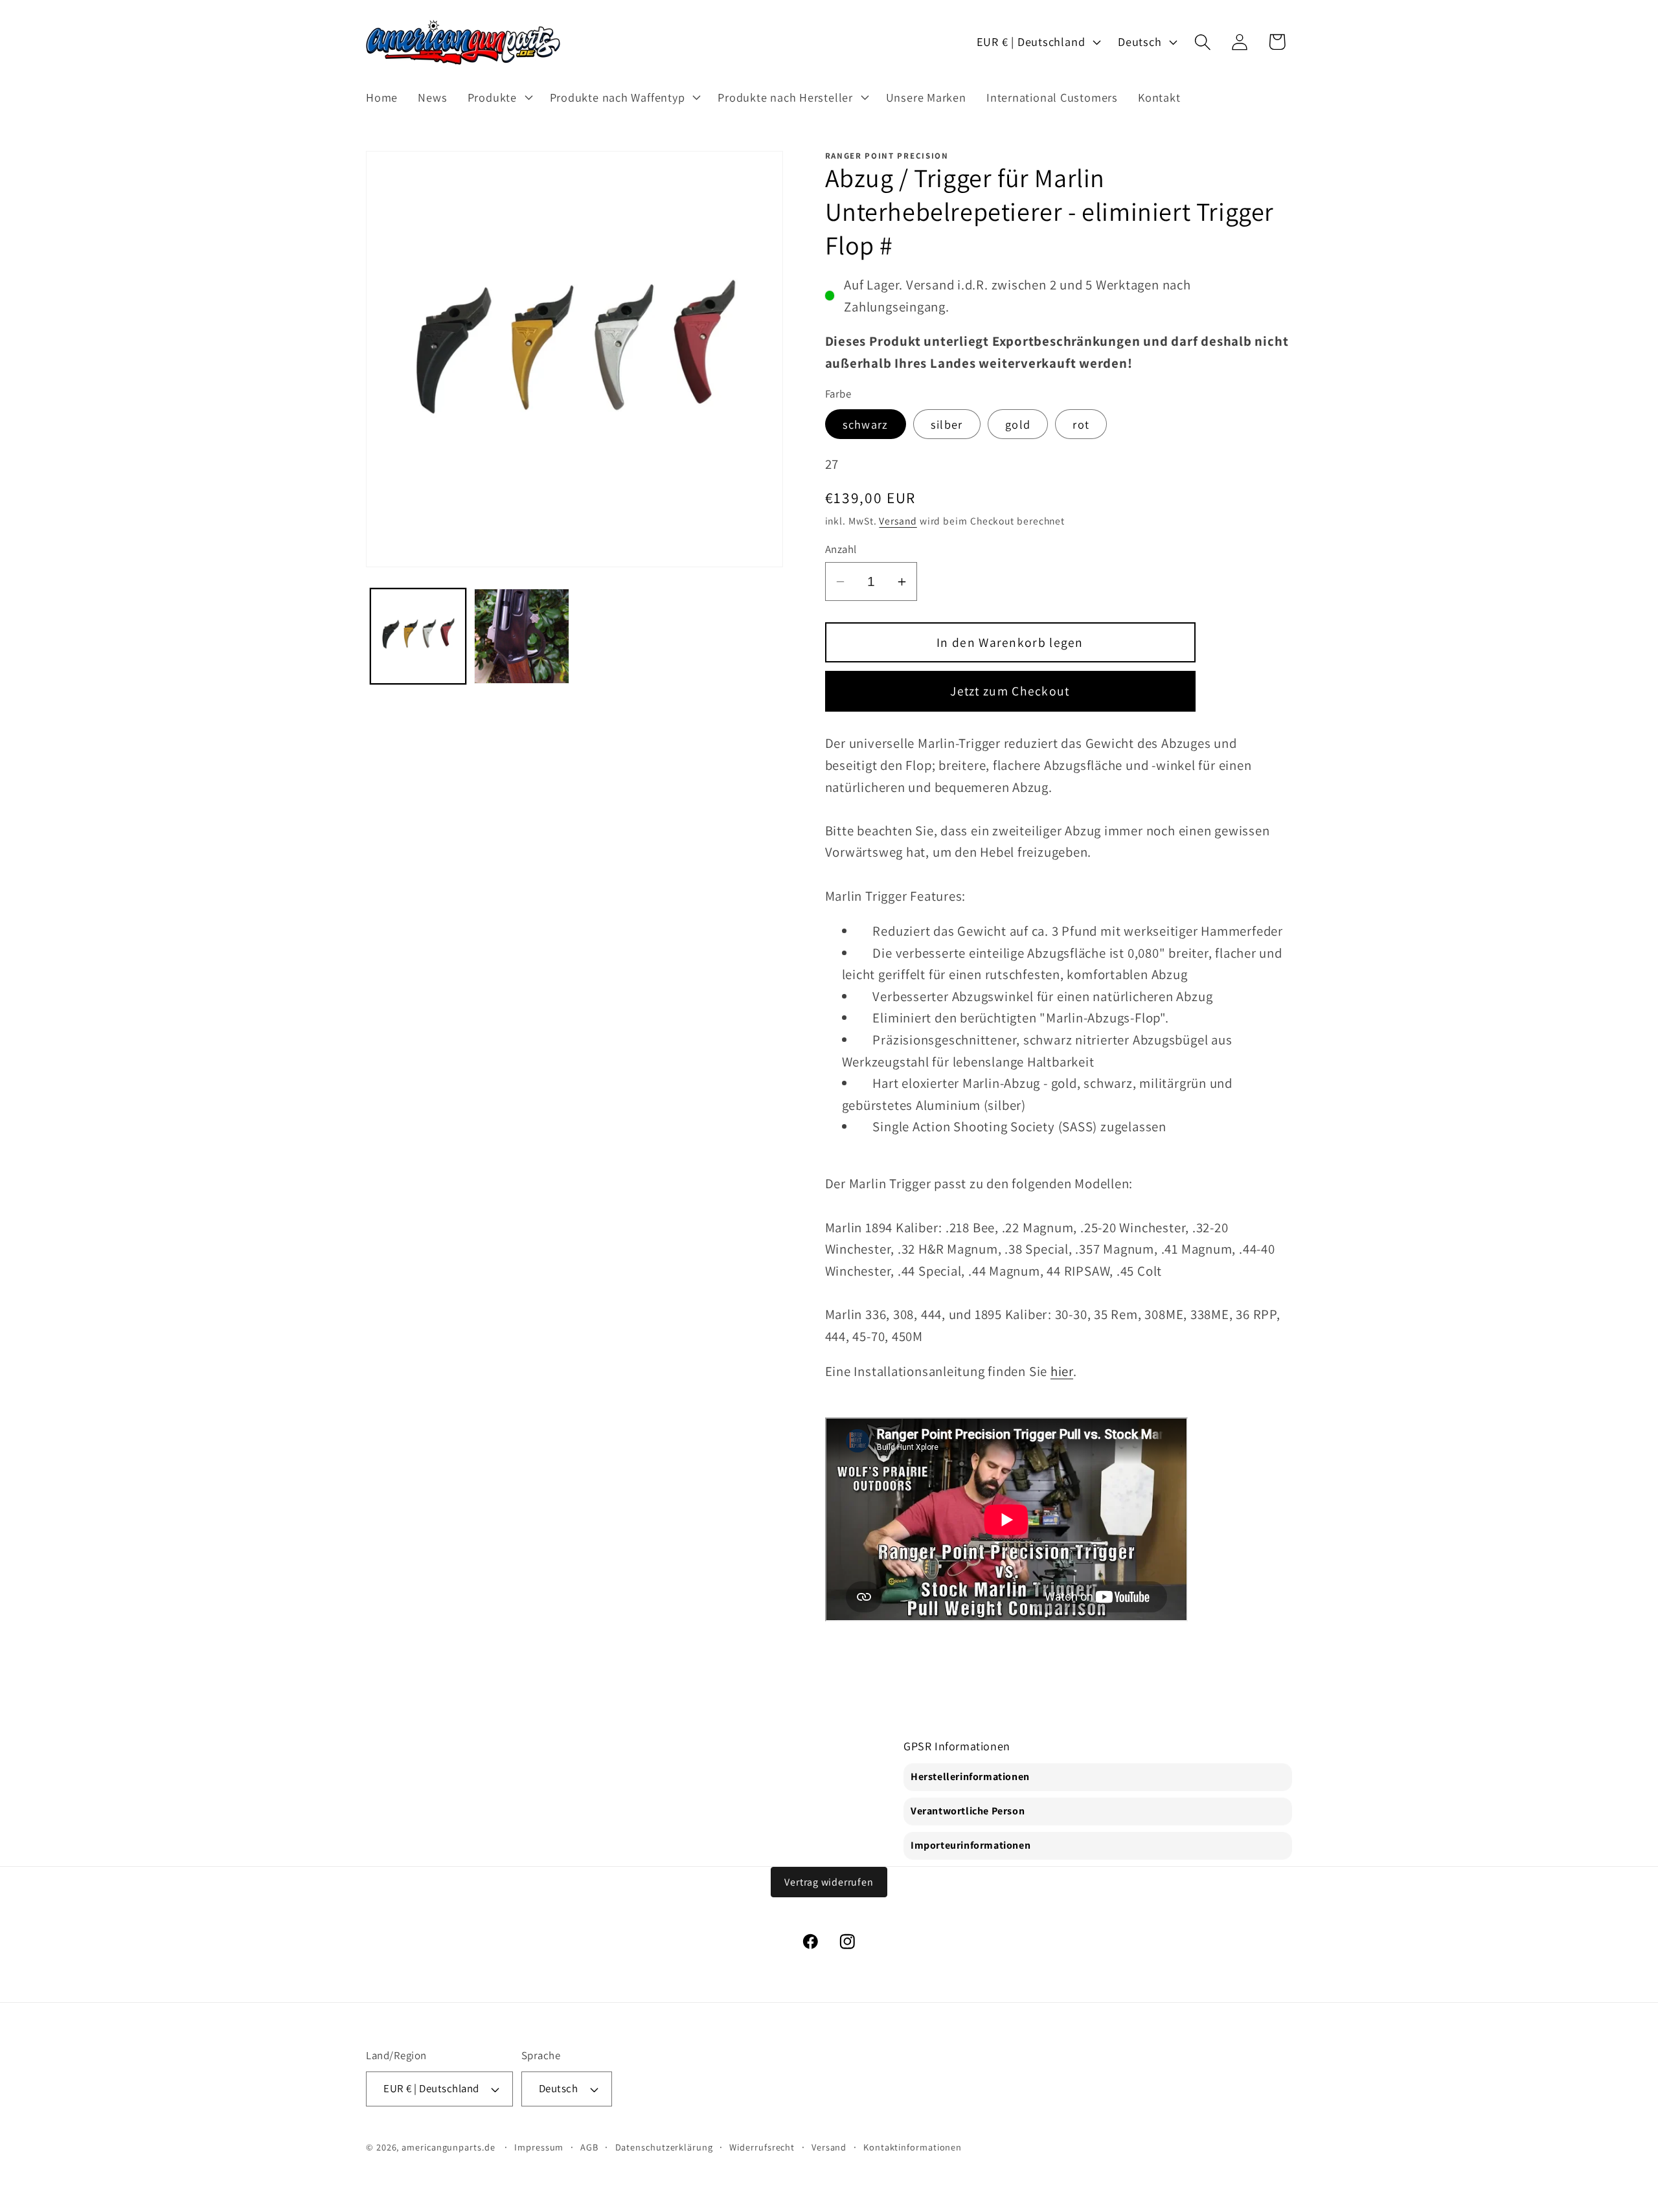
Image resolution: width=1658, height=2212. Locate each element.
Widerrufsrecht (762, 2147)
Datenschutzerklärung (664, 2147)
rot (1081, 424)
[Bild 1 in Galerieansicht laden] (418, 636)
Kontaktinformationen (913, 2147)
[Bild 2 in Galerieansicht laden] (522, 636)
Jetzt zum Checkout (1010, 691)
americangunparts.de (448, 2147)
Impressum (539, 2147)
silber (947, 424)
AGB (589, 2147)
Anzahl (841, 549)
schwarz (866, 424)
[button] (498, 97)
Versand (898, 521)
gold (1018, 424)
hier (1062, 1371)
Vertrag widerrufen (829, 1882)
